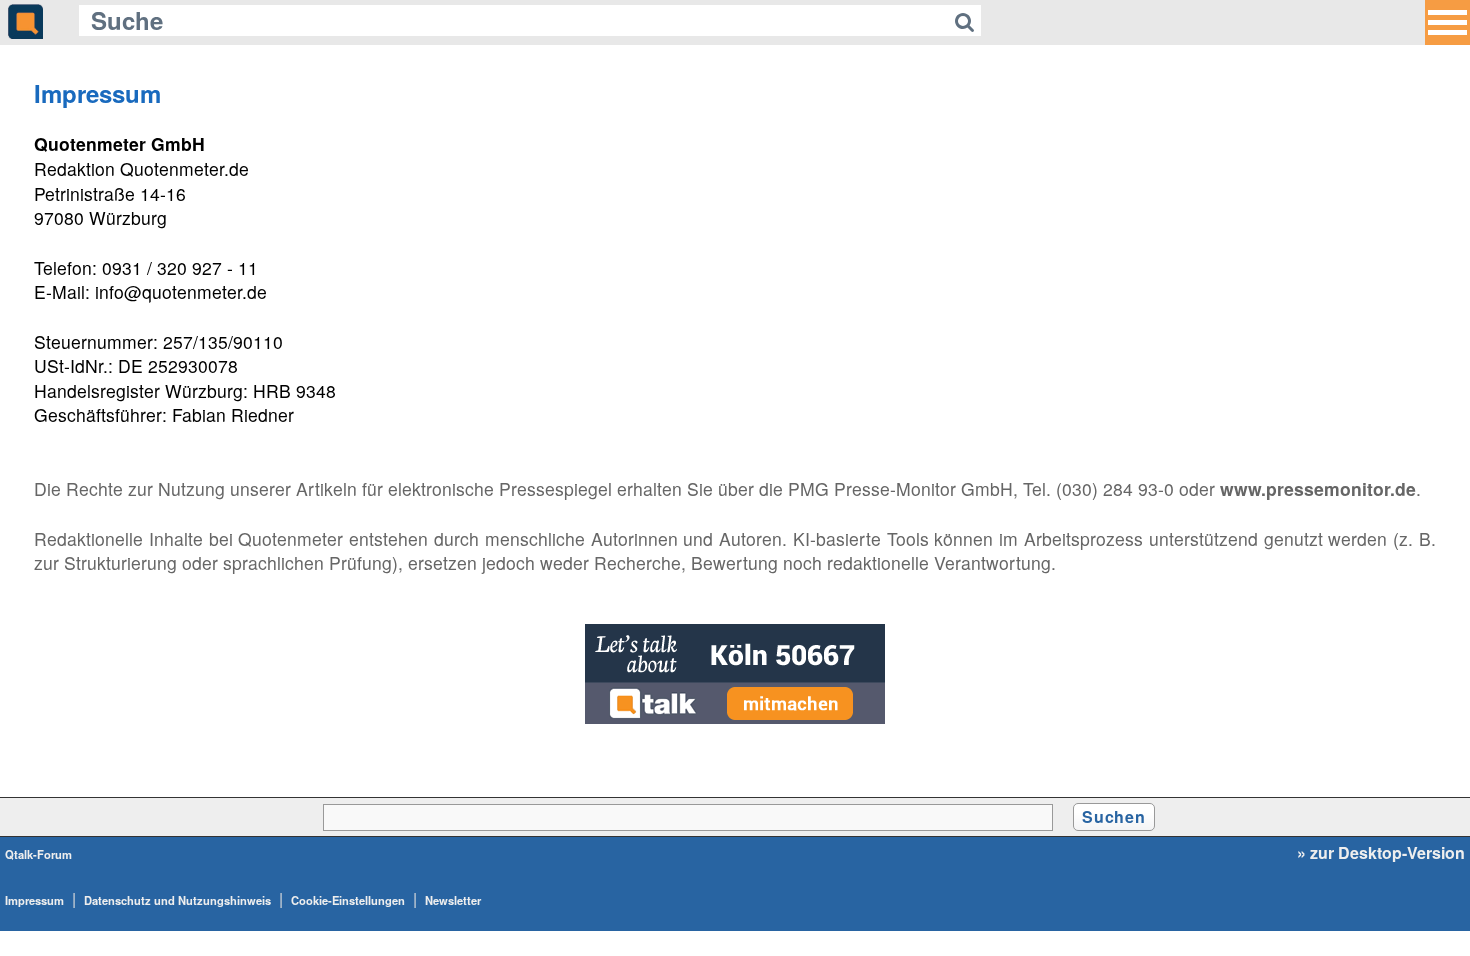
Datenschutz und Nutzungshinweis (177, 900)
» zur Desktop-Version (1381, 853)
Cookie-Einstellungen (348, 900)
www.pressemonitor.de (1318, 488)
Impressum (34, 900)
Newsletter (453, 900)
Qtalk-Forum (38, 854)
